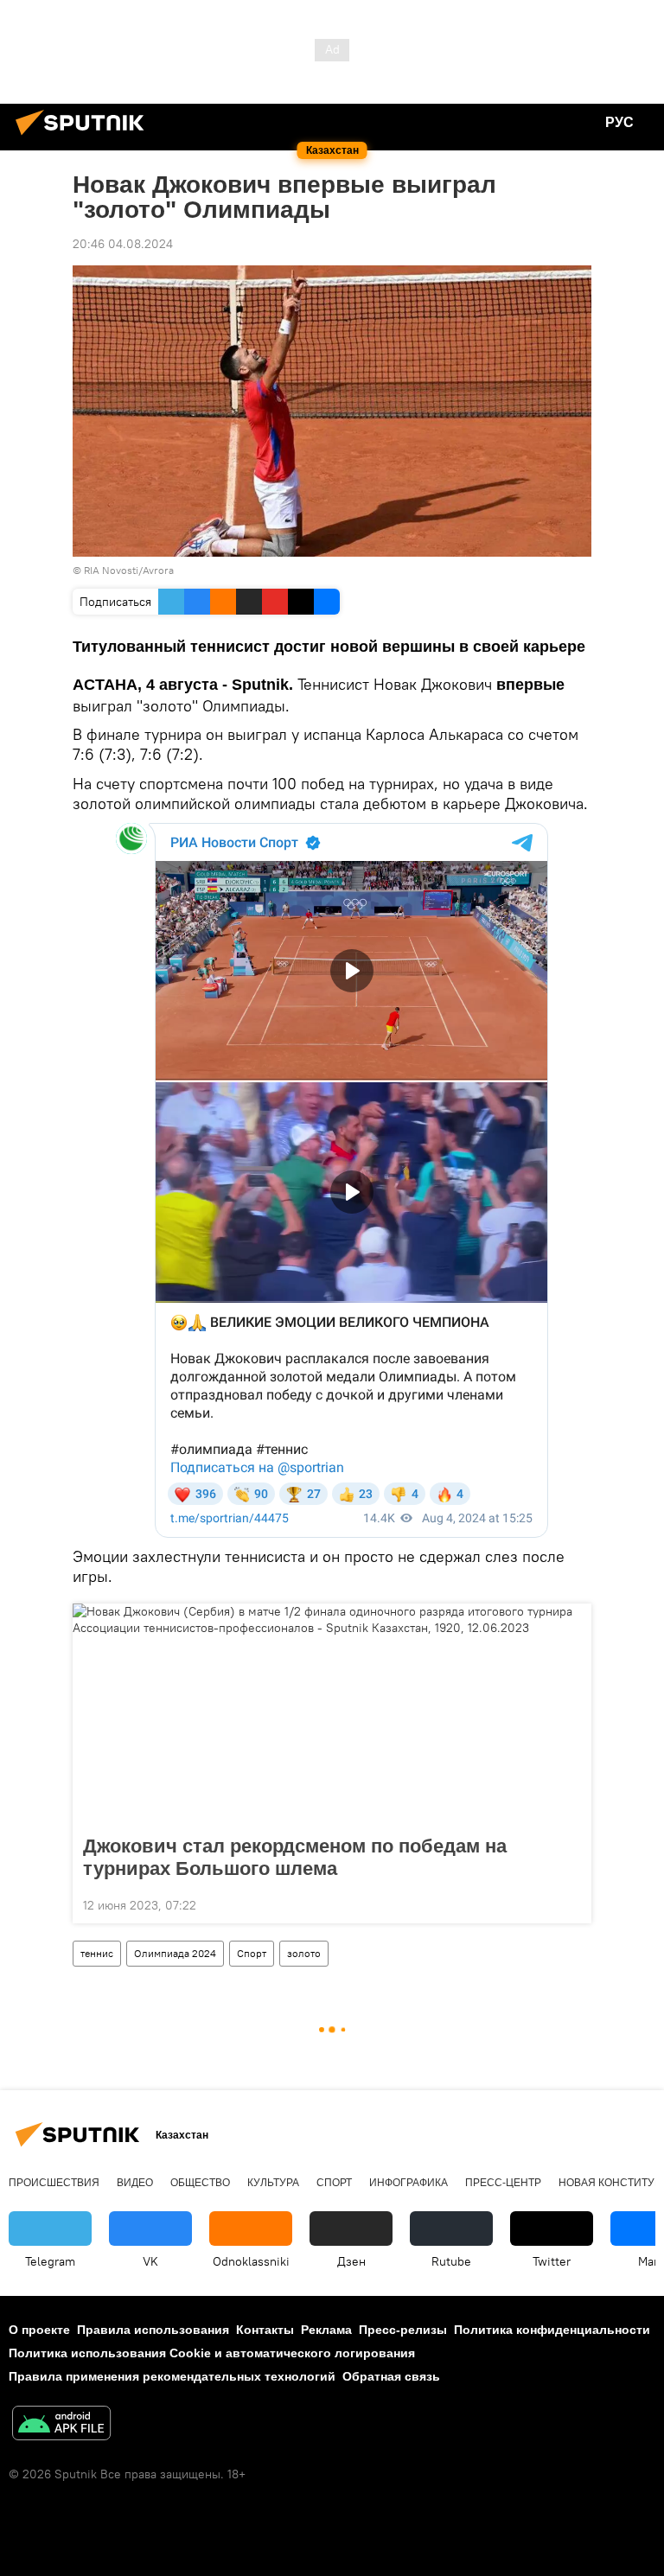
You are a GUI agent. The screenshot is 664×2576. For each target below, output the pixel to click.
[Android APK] (61, 2425)
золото (304, 1953)
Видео (135, 2183)
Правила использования (153, 2330)
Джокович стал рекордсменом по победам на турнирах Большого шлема (295, 1857)
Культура (273, 2183)
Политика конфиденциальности (552, 2330)
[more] (571, 1903)
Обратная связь (391, 2376)
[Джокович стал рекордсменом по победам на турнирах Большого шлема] (332, 1714)
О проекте (39, 2330)
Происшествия (54, 2183)
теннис (97, 1953)
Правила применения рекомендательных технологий (172, 2376)
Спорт (252, 1953)
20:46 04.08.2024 (123, 244)
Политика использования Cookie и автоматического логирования (212, 2353)
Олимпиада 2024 (175, 1953)
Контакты (265, 2330)
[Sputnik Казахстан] (85, 137)
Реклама (326, 2330)
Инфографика (409, 2183)
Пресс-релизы (403, 2330)
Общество (200, 2183)
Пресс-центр (503, 2183)
